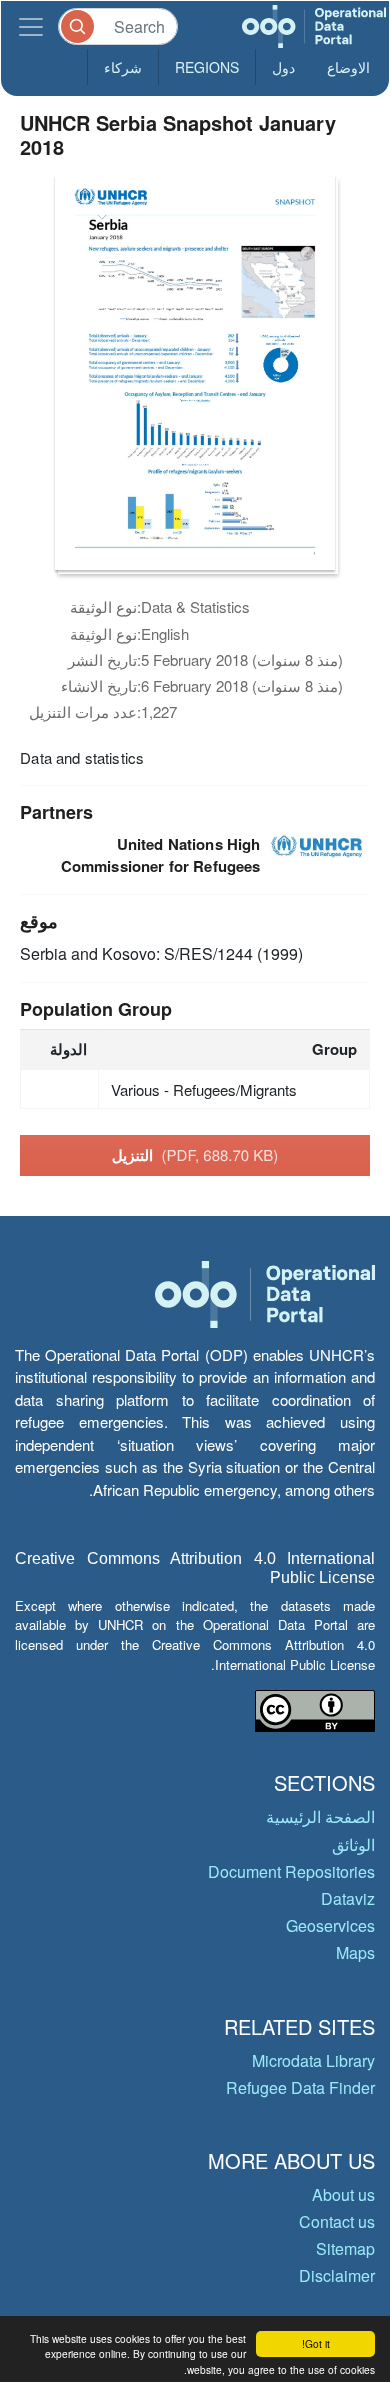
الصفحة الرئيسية (320, 1816)
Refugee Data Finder (300, 2087)
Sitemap (345, 2248)
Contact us (337, 2221)
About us (343, 2194)
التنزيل (195, 1155)
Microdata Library (313, 2060)
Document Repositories (291, 1871)
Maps (355, 1952)
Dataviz (348, 1898)
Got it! (316, 2343)
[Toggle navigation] (31, 26)
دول (283, 67)
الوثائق (353, 1844)
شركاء (123, 67)
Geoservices (330, 1925)
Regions (207, 67)
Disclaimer (337, 2275)
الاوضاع (348, 67)
